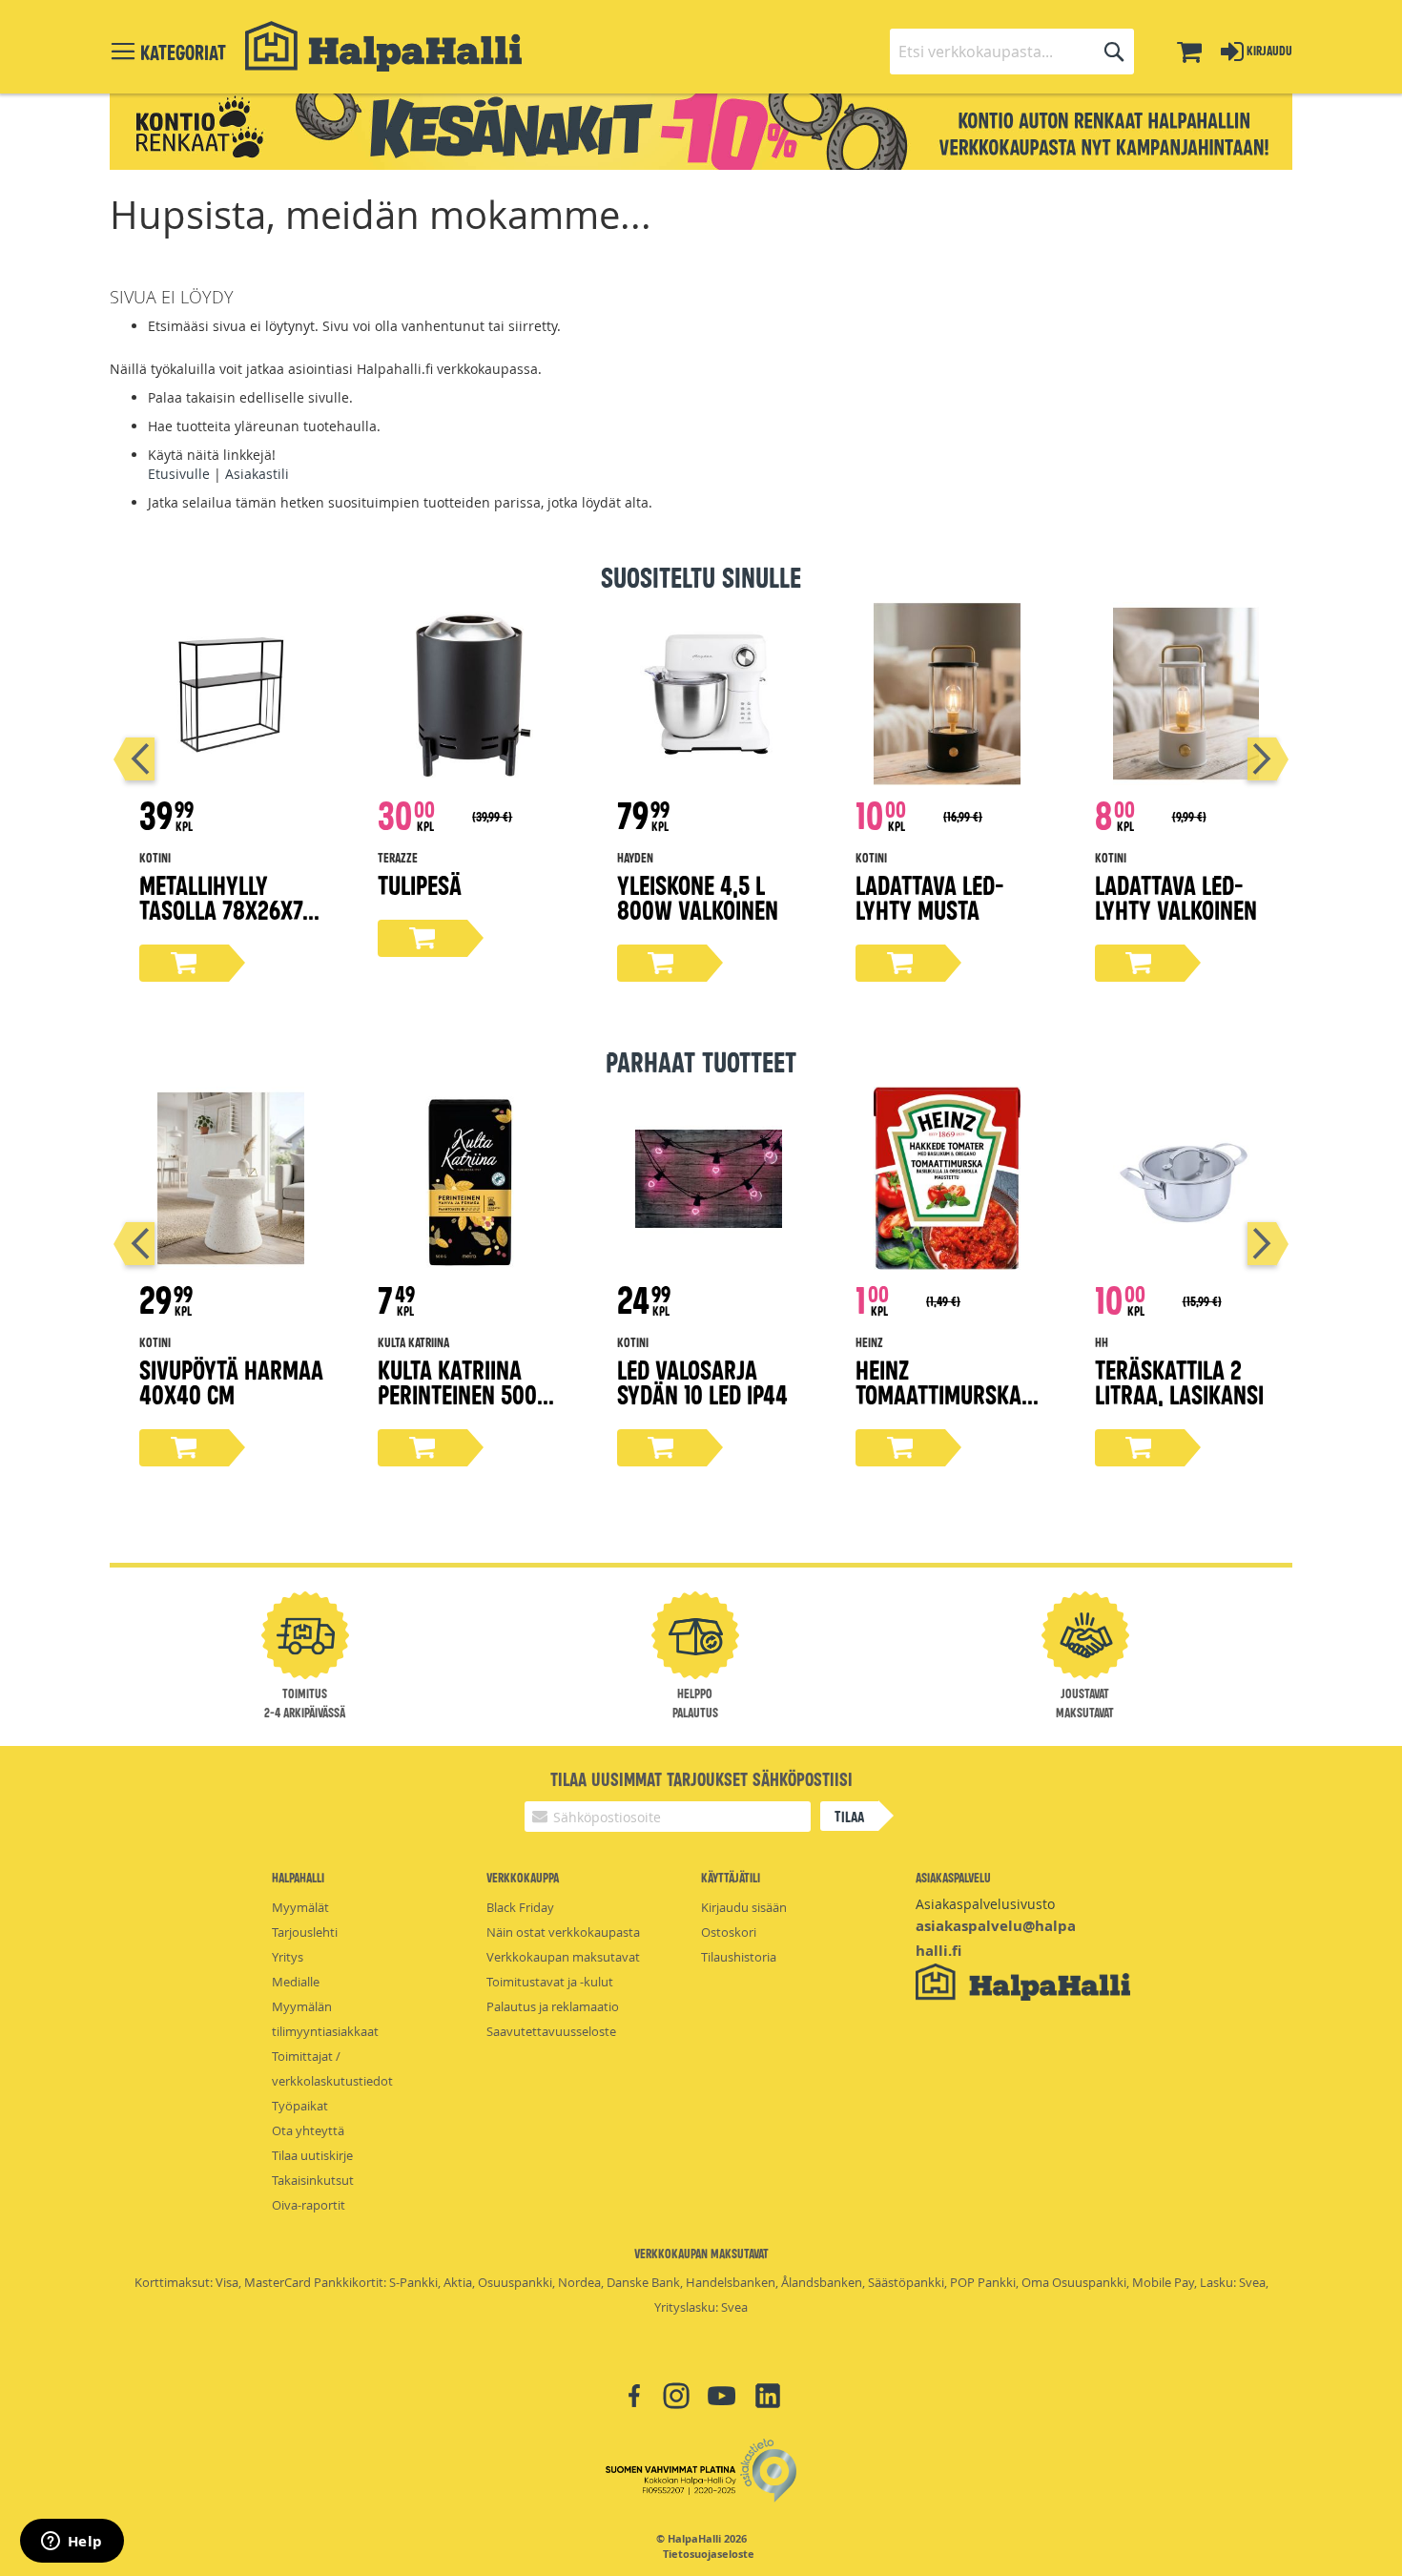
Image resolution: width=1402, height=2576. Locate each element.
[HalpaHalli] (383, 46)
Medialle (296, 1982)
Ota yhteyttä (308, 2130)
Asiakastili (257, 474)
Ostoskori (729, 1932)
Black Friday (520, 1907)
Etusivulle (179, 474)
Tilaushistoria (739, 1957)
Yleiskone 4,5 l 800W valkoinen (698, 896)
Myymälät (300, 1907)
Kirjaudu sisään (744, 1907)
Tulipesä (420, 884)
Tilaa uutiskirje (312, 2155)
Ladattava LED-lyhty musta (930, 896)
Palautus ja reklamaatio (553, 2006)
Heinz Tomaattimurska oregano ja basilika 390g (938, 1406)
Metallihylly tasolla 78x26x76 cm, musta (227, 909)
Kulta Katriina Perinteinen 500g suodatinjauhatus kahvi (469, 1406)
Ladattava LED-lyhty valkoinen (1176, 896)
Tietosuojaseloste (709, 2554)
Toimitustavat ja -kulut (550, 1982)
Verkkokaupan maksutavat (563, 1957)
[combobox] (1012, 52)
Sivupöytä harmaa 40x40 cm (231, 1381)
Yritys (288, 1957)
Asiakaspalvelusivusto (985, 1904)
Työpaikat (300, 2106)
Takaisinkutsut (313, 2180)
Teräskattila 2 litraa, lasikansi (1179, 1381)
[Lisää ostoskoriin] (184, 963)
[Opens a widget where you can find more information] (72, 2543)
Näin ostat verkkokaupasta (563, 1932)
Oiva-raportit (309, 2205)
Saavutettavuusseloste (551, 2031)
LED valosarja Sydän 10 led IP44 (702, 1381)
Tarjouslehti (305, 1932)
